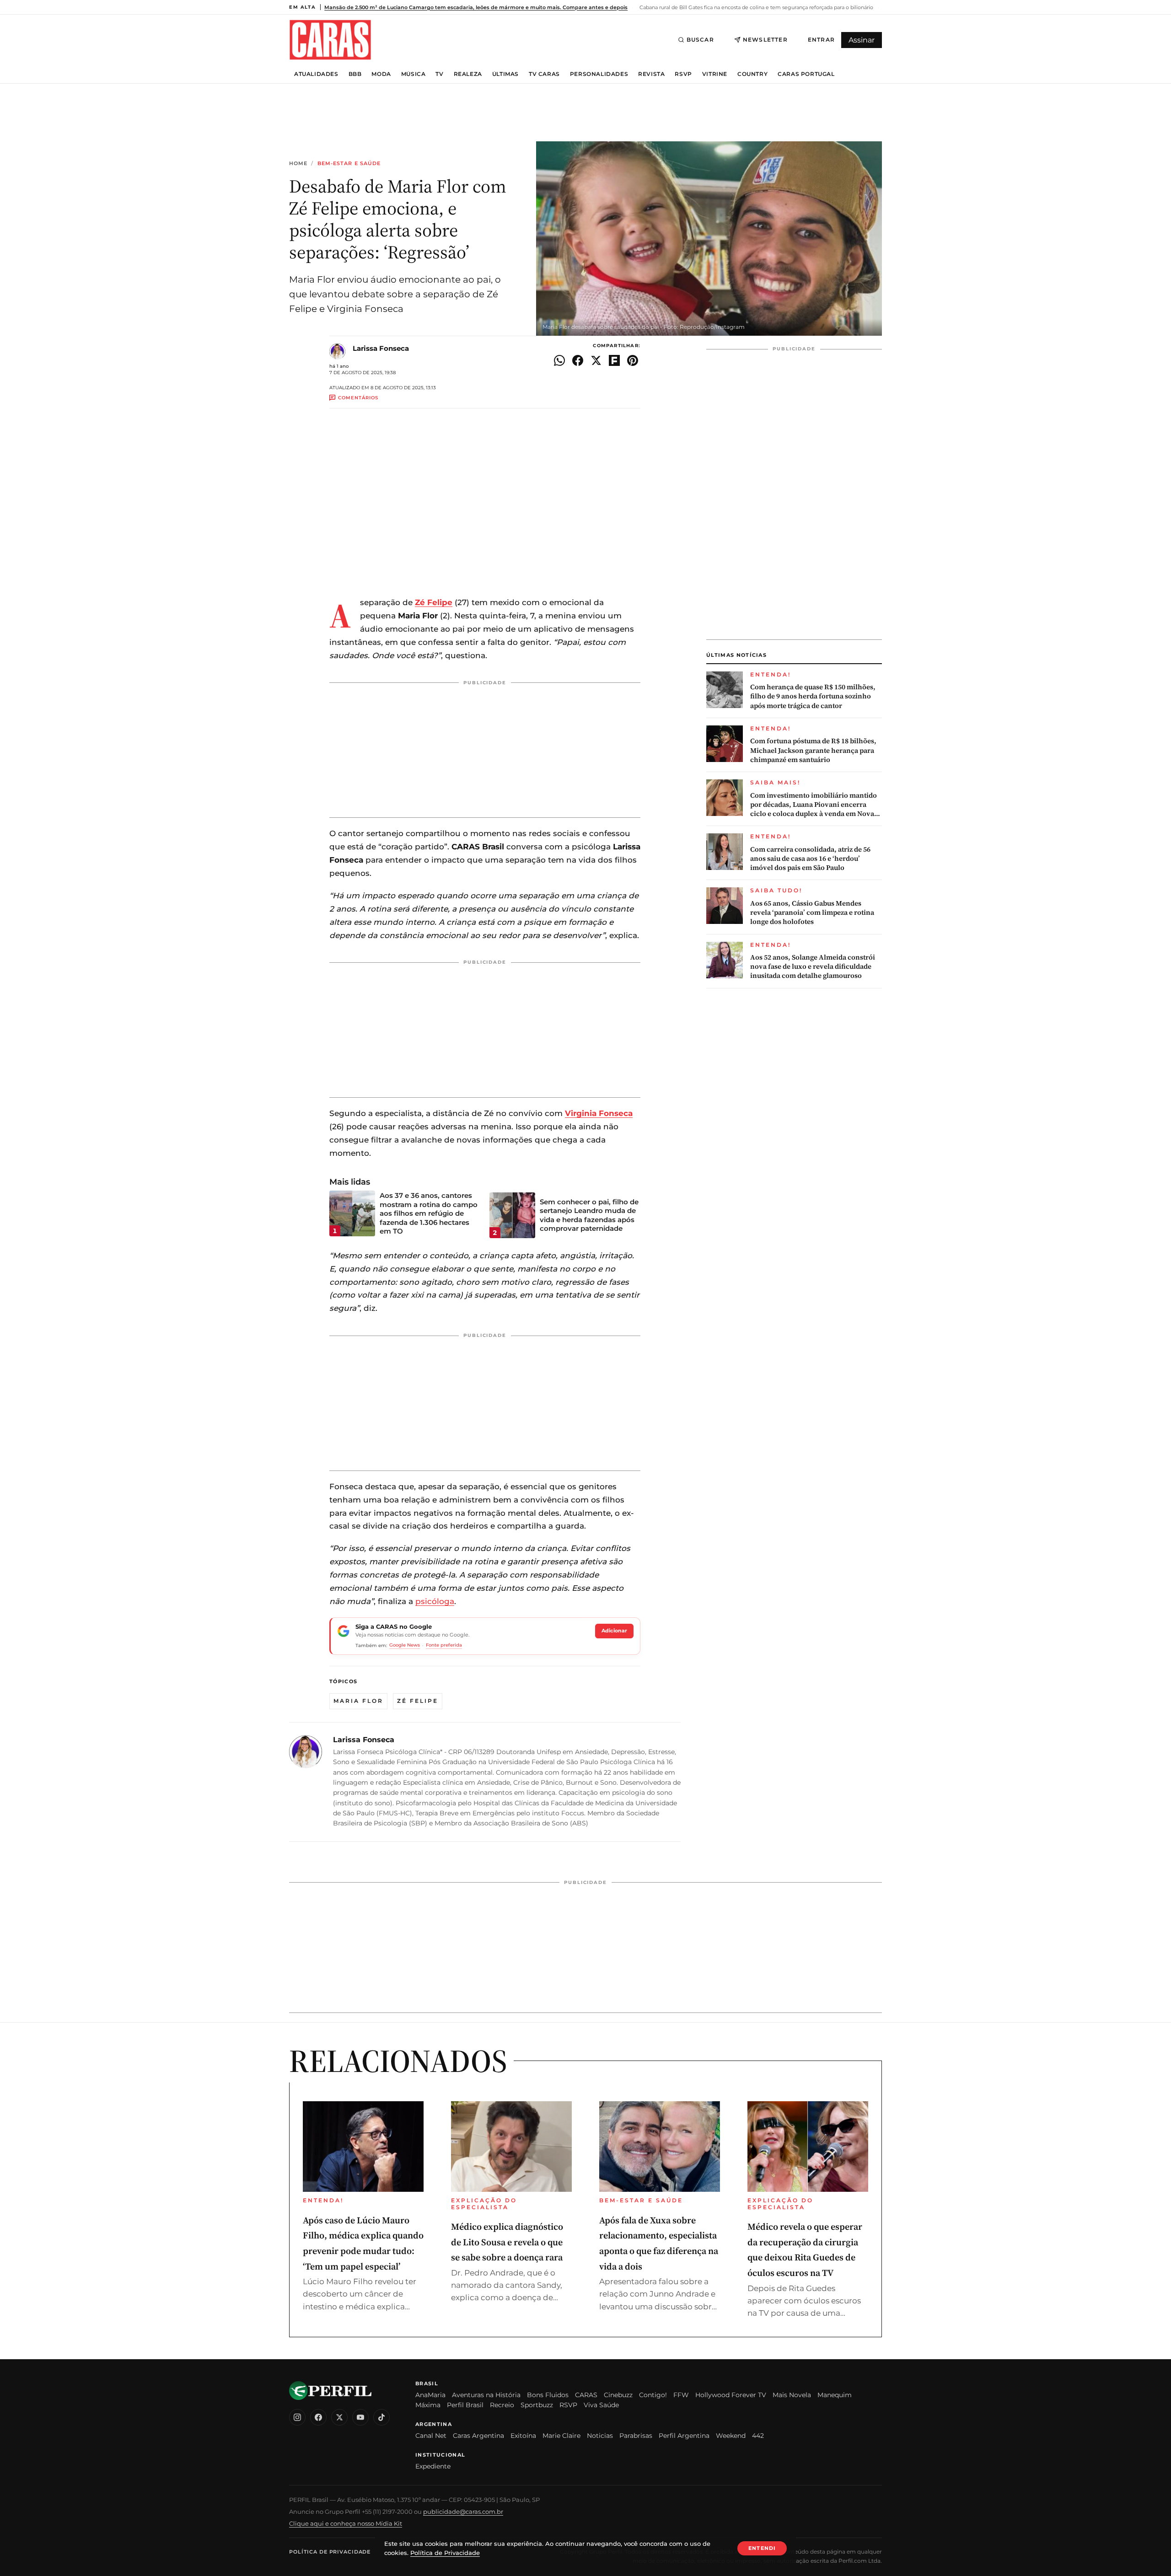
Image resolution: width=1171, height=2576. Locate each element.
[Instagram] (297, 2417)
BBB (355, 74)
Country (752, 74)
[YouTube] (360, 2417)
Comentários (358, 398)
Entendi (762, 2548)
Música (414, 74)
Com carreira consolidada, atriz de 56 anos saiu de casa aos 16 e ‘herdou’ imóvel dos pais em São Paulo (810, 859)
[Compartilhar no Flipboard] (614, 360)
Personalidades (599, 74)
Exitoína (523, 2436)
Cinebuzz (618, 2395)
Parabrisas (636, 2436)
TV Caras (544, 74)
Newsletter (765, 40)
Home (298, 164)
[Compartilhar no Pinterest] (633, 360)
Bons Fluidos (548, 2395)
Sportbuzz (537, 2405)
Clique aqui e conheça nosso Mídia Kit (346, 2523)
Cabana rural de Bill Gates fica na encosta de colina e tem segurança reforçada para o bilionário (756, 7)
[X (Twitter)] (339, 2417)
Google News (405, 1645)
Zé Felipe (418, 1701)
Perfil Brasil (465, 2405)
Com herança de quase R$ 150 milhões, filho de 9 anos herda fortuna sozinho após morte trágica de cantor (813, 696)
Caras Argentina (478, 2436)
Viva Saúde (601, 2405)
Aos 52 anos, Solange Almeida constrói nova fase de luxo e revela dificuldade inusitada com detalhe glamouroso (813, 967)
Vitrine (715, 74)
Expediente (433, 2466)
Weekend (731, 2436)
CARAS (586, 2395)
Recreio (502, 2405)
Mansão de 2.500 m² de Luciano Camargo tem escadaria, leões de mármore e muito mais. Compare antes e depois (476, 7)
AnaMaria (430, 2395)
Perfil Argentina (684, 2436)
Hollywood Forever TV (731, 2395)
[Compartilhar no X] (596, 360)
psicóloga (435, 1601)
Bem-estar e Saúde (349, 164)
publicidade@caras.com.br (463, 2512)
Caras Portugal (806, 74)
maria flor (358, 1701)
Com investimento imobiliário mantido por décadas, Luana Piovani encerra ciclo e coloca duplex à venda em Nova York (814, 805)
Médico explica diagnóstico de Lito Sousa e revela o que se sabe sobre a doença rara (507, 2242)
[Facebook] (318, 2417)
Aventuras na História (486, 2395)
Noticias (600, 2436)
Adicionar (614, 1631)
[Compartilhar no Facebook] (578, 360)
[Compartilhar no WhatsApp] (559, 360)
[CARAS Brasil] (330, 40)
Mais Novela (792, 2395)
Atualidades (316, 74)
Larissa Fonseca (381, 348)
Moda (381, 74)
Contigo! (653, 2395)
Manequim (835, 2395)
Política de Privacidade (330, 2552)
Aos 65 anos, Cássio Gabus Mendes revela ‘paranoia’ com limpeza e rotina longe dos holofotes (812, 913)
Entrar (821, 40)
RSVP (683, 74)
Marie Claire (561, 2436)
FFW (681, 2395)
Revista (651, 74)
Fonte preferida (444, 1645)
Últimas (505, 74)
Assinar (862, 40)
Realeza (468, 74)
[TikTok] (381, 2417)
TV (439, 74)
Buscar (700, 40)
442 (758, 2436)
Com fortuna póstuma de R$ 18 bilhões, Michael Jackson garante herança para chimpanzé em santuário (813, 750)
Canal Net (431, 2436)
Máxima (428, 2405)
